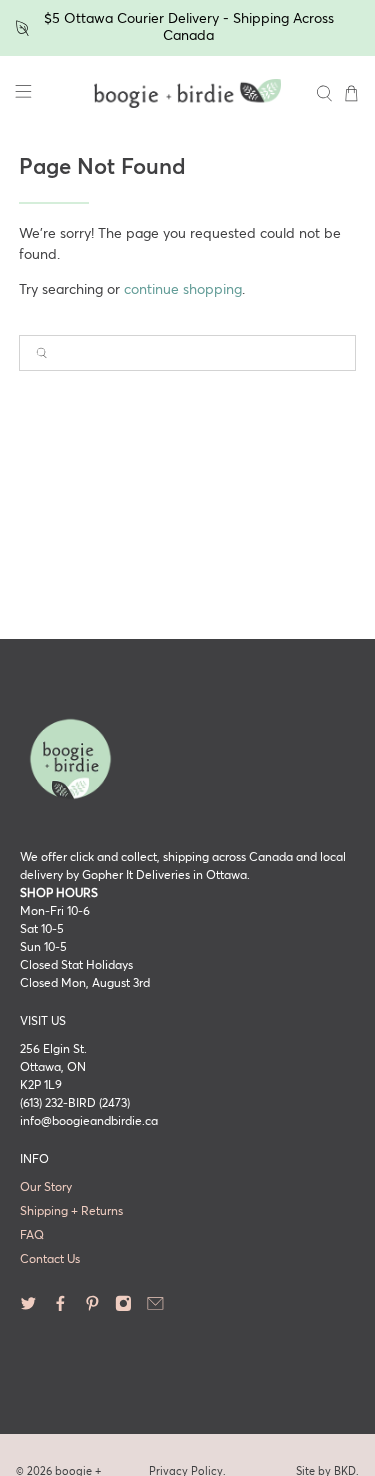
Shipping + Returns (71, 1212)
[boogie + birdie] (188, 93)
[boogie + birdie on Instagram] (123, 1309)
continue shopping (183, 290)
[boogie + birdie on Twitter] (28, 1309)
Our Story (46, 1188)
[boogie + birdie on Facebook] (60, 1309)
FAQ (32, 1236)
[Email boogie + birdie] (155, 1309)
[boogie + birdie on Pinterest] (92, 1309)
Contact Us (50, 1260)
